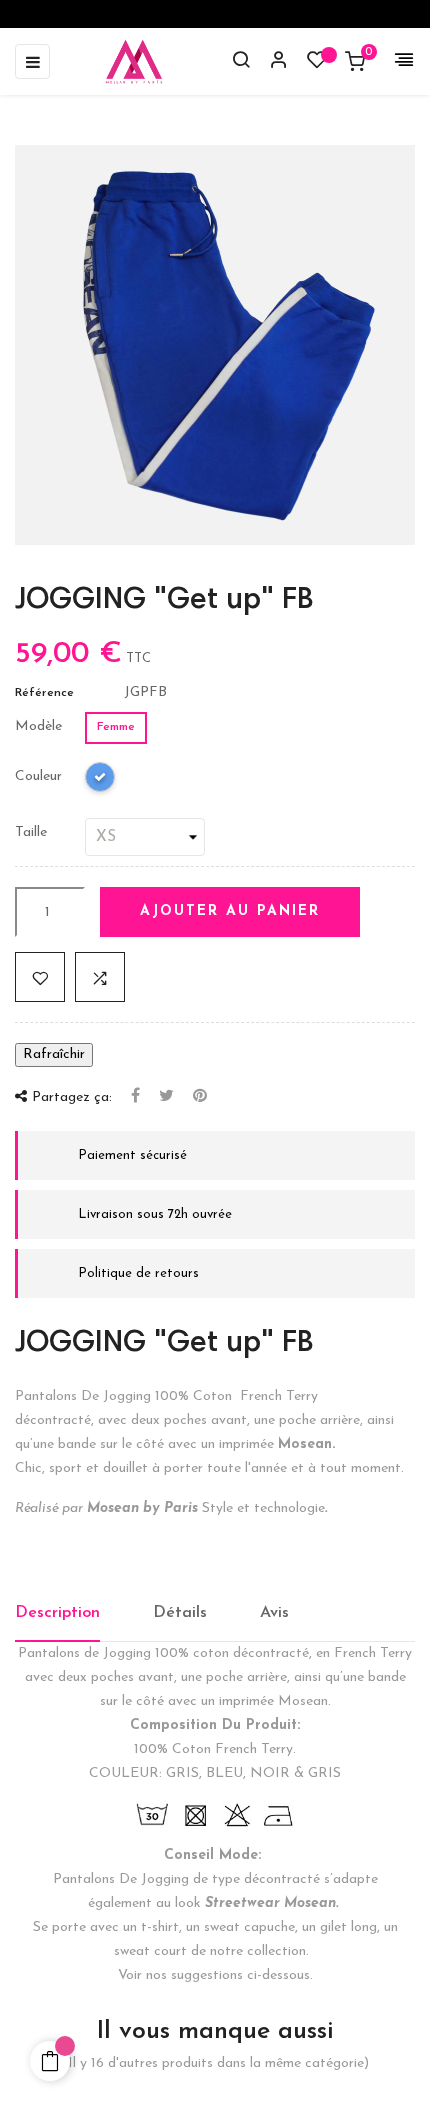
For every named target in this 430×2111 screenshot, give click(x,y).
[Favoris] (317, 64)
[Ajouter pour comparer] (100, 977)
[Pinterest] (200, 1097)
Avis (274, 1613)
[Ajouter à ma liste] (40, 977)
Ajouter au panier (230, 911)
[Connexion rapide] (270, 62)
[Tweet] (166, 1097)
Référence (44, 693)
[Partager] (135, 1097)
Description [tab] (57, 1613)
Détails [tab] (180, 1613)
